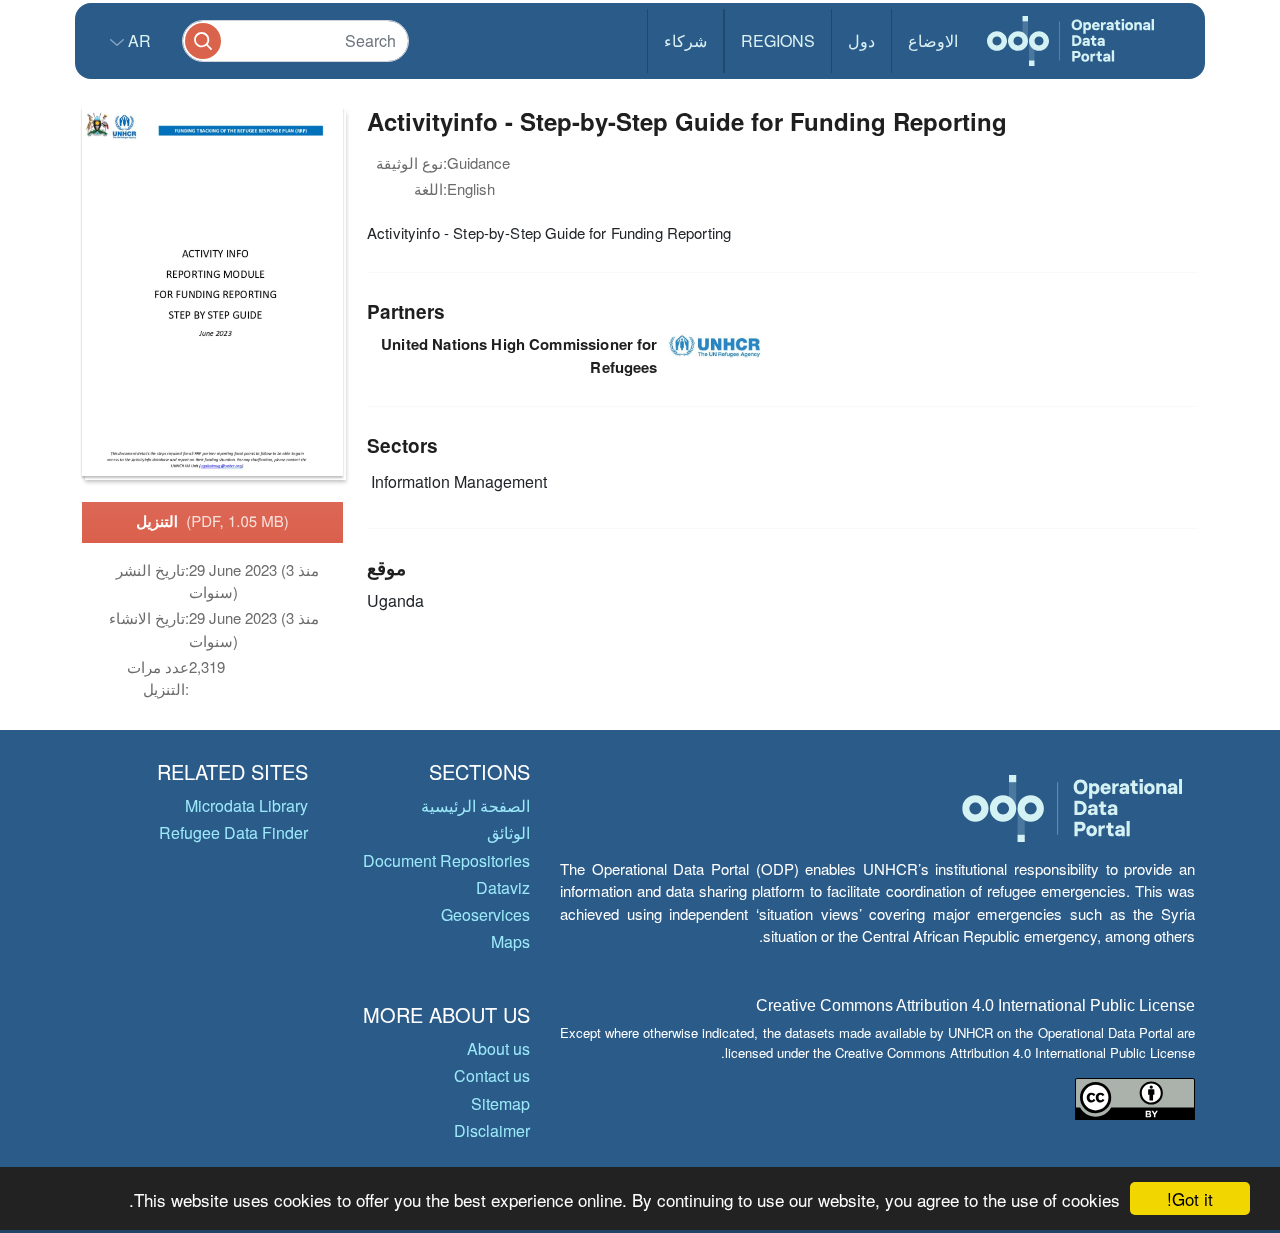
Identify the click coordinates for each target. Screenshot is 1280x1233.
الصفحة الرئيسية (475, 805)
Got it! (1190, 1198)
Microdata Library (246, 805)
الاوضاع (933, 40)
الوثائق (508, 832)
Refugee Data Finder (233, 832)
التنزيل (212, 521)
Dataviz (503, 887)
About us (498, 1048)
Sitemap (500, 1103)
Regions (778, 40)
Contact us (492, 1075)
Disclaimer (492, 1130)
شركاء (685, 40)
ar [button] (137, 40)
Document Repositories (446, 860)
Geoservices (485, 914)
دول (861, 40)
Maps (510, 941)
